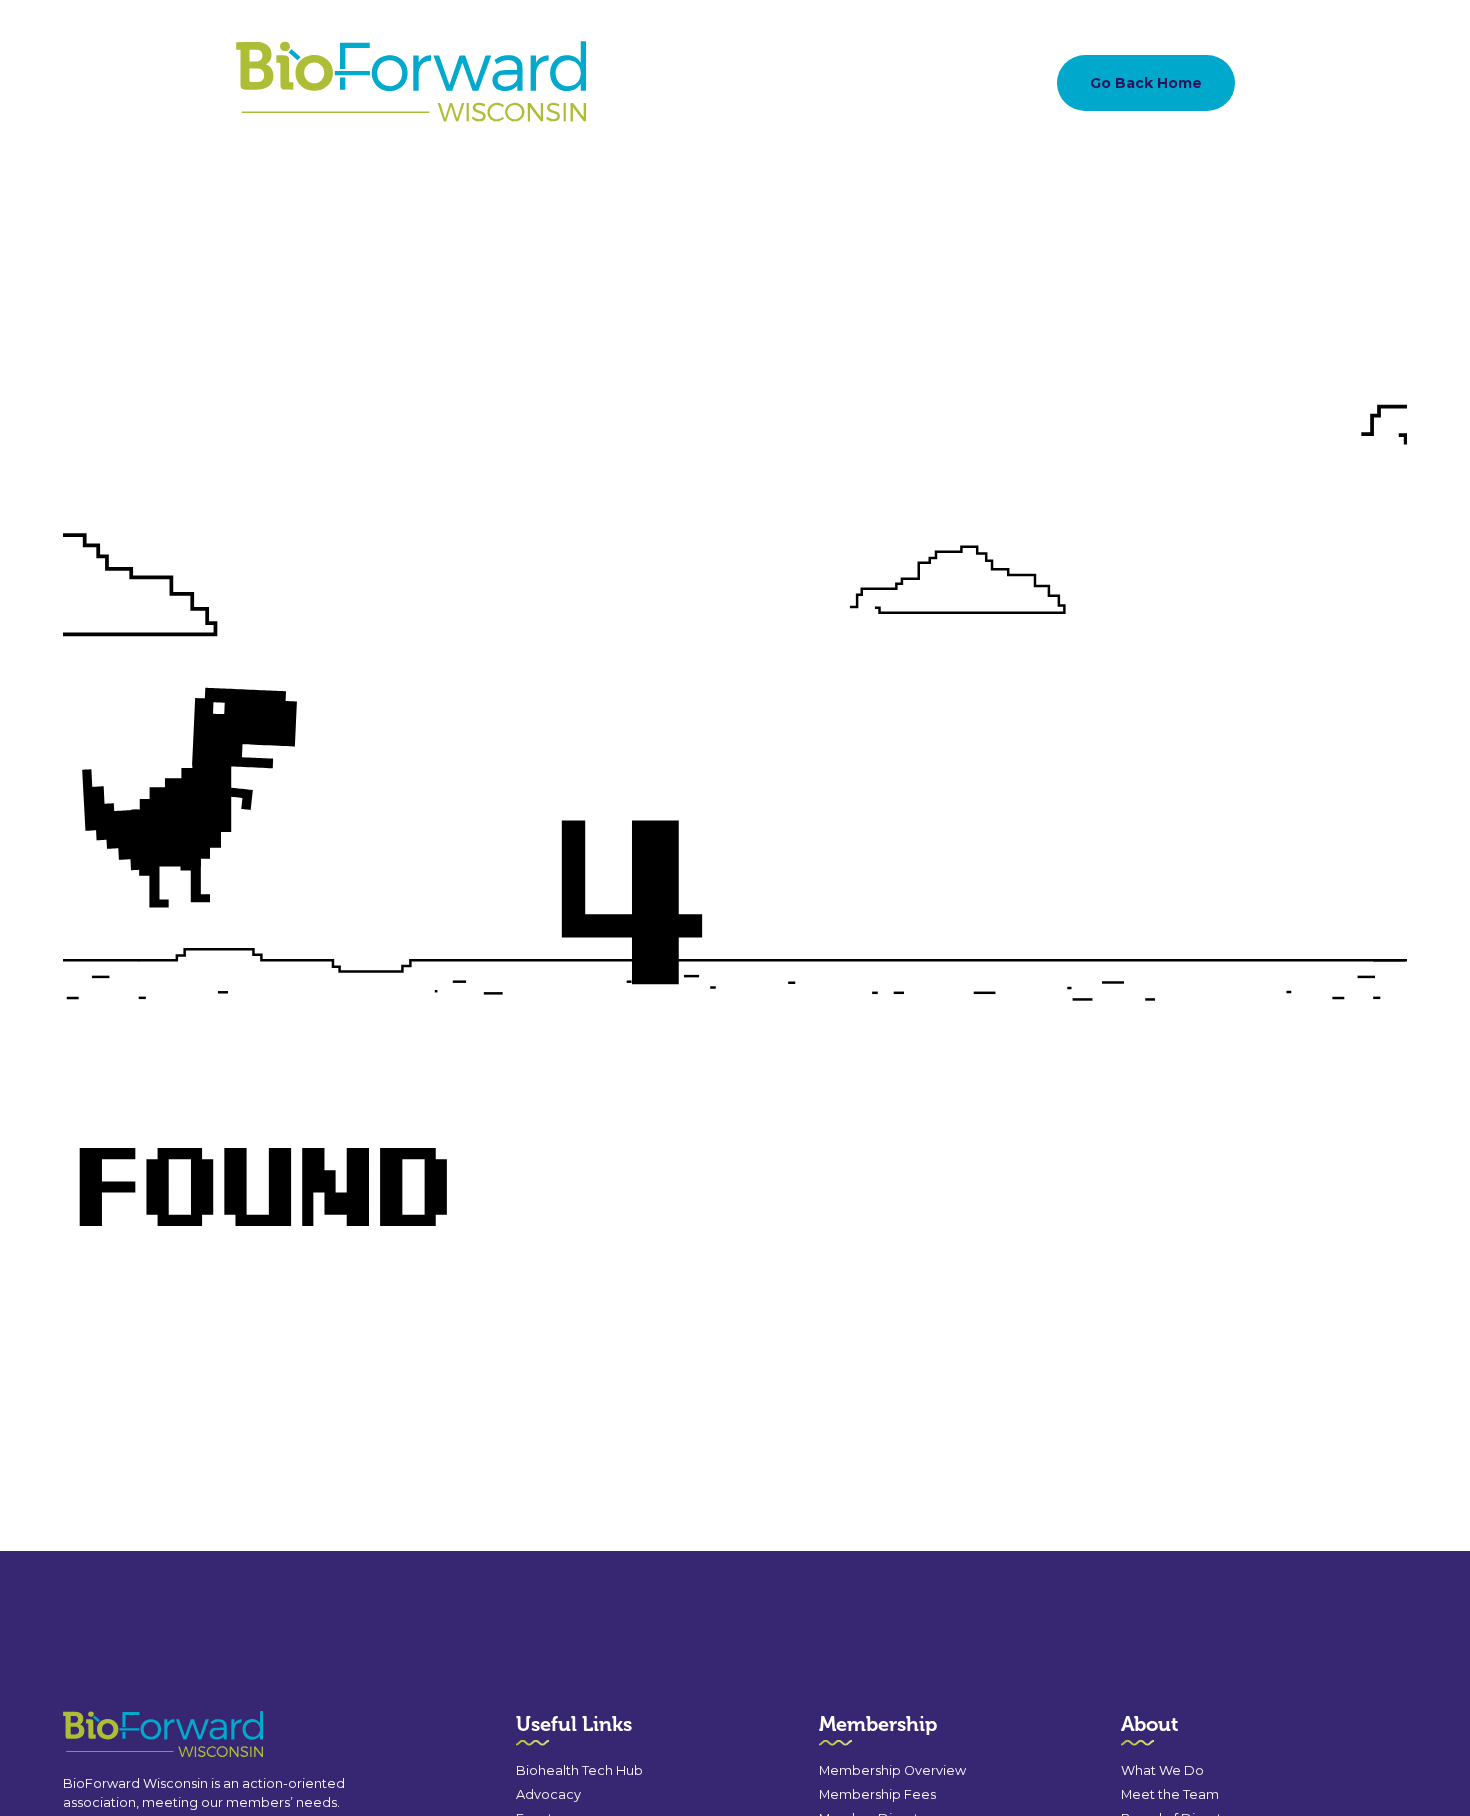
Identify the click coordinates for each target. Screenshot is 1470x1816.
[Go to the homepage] (127, 1734)
